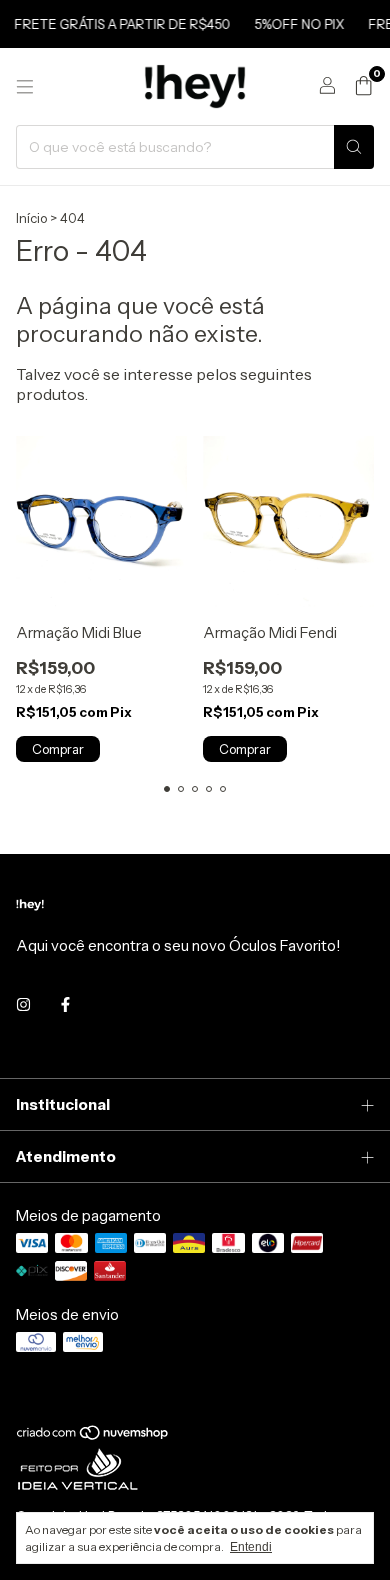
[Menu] (25, 87)
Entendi (251, 1547)
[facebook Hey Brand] (65, 1004)
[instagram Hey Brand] (23, 1004)
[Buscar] (354, 147)
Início (31, 218)
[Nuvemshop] (93, 1437)
